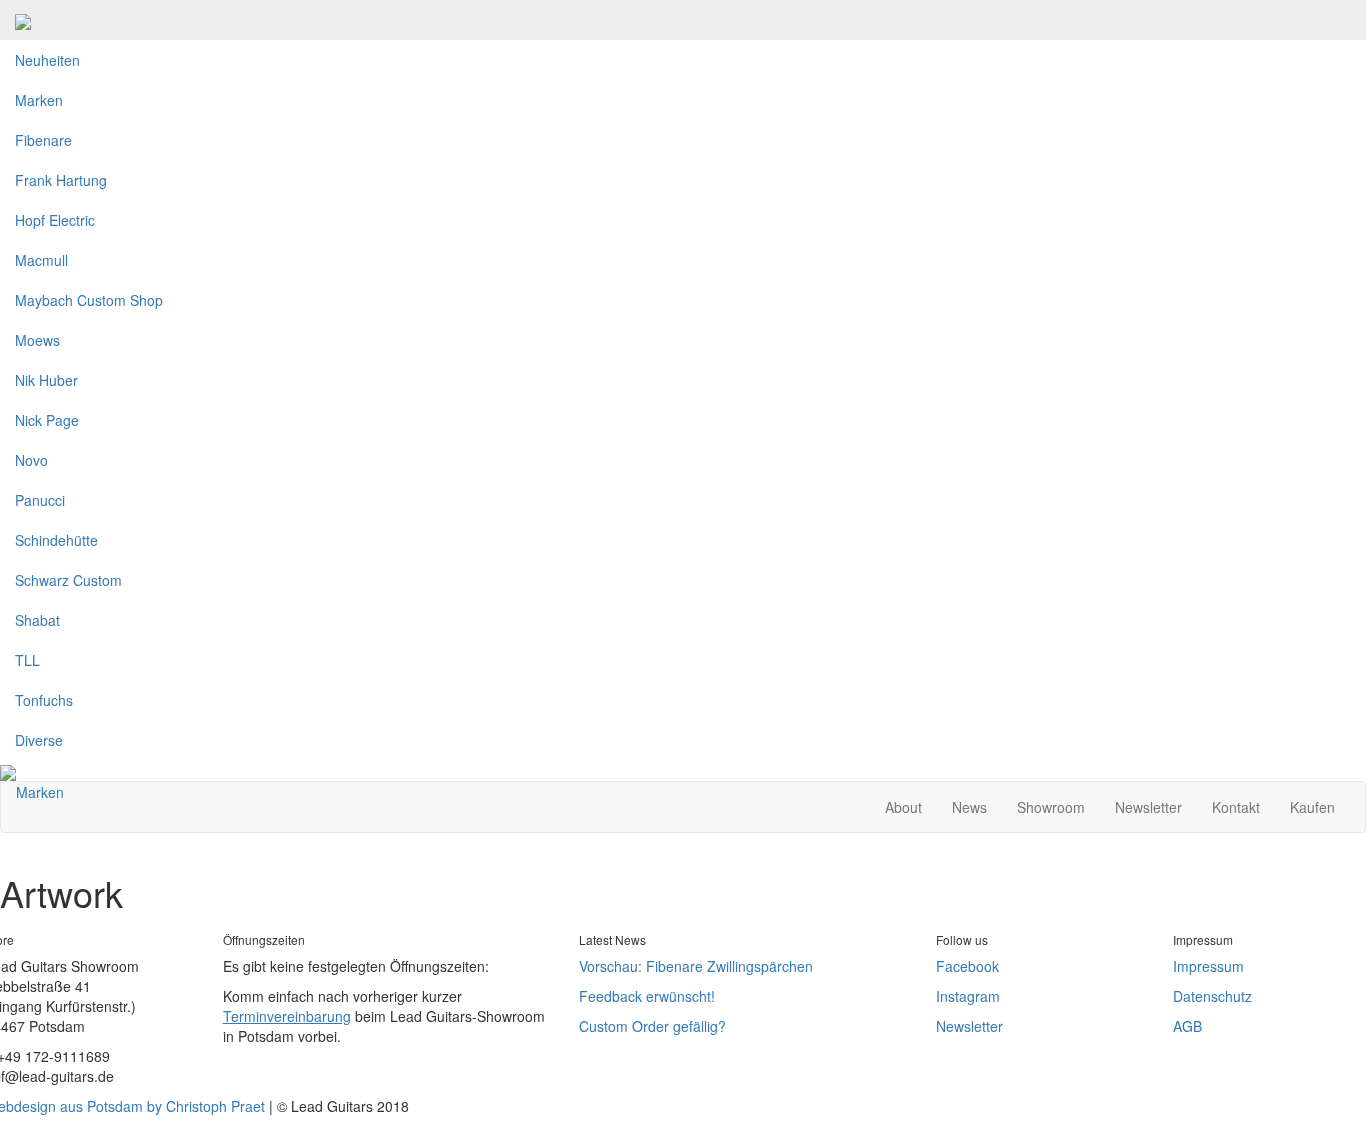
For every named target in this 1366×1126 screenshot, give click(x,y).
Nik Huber (46, 380)
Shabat (37, 620)
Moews (37, 340)
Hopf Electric (55, 220)
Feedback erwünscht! (647, 996)
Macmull (41, 260)
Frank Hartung (61, 180)
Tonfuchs (44, 700)
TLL (27, 660)
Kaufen (1312, 807)
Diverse (39, 740)
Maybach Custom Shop (89, 300)
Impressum (1208, 966)
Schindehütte (56, 540)
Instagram (968, 996)
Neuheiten (47, 60)
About (903, 807)
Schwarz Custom (68, 580)
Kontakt (1236, 807)
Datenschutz (1212, 996)
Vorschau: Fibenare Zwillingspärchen (696, 966)
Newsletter (1148, 807)
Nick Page (47, 420)
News (969, 807)
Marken (39, 100)
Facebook (967, 966)
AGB (1187, 1026)
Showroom (1051, 807)
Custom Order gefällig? (652, 1026)
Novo (31, 460)
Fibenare (43, 140)
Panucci (40, 500)
